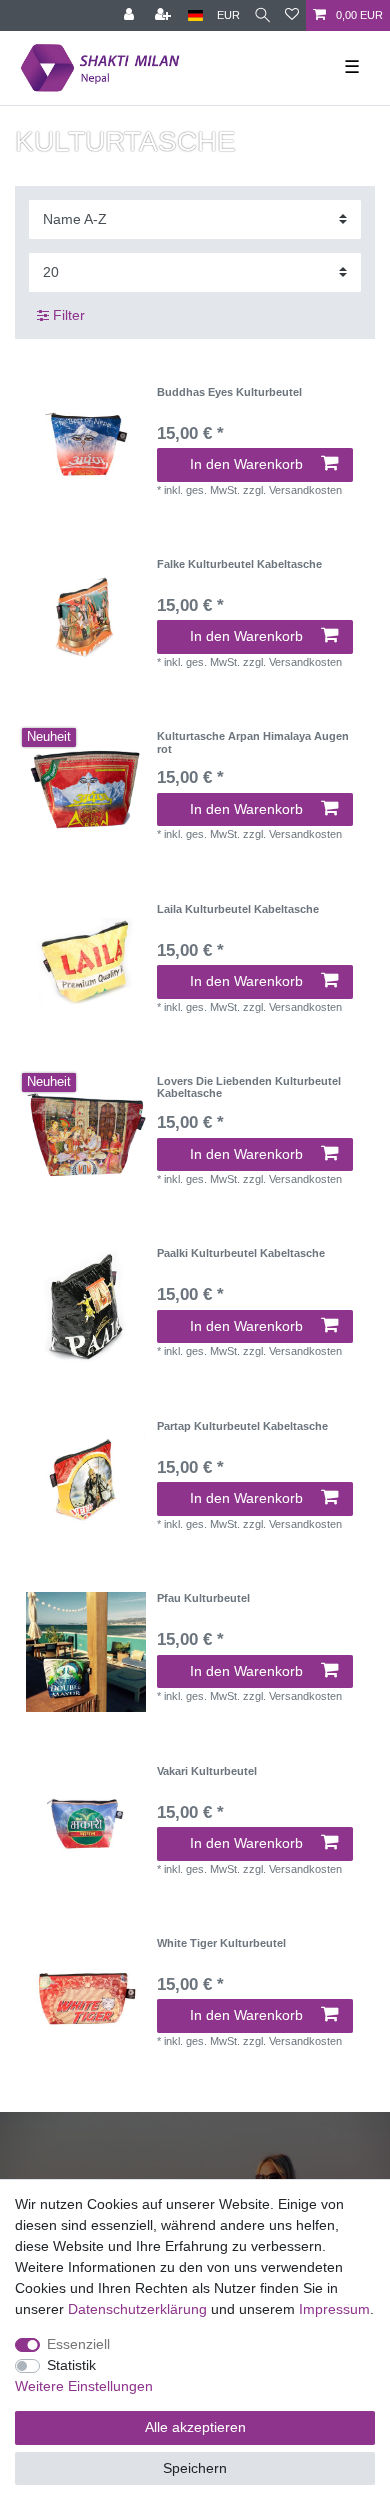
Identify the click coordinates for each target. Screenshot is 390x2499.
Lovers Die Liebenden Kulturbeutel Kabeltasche (249, 1087)
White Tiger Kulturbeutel (221, 1943)
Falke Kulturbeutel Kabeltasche (239, 564)
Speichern (195, 2468)
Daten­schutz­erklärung (137, 2309)
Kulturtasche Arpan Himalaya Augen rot (253, 742)
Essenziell (78, 2344)
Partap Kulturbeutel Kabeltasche (242, 1426)
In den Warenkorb (246, 464)
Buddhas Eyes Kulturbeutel (229, 392)
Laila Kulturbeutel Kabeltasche (238, 909)
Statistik (71, 2365)
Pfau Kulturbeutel (203, 1598)
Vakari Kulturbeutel (207, 1771)
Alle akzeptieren (195, 2427)
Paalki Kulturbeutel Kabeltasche (241, 1253)
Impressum (334, 2309)
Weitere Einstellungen (84, 2386)
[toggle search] (262, 15)
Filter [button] (69, 315)
